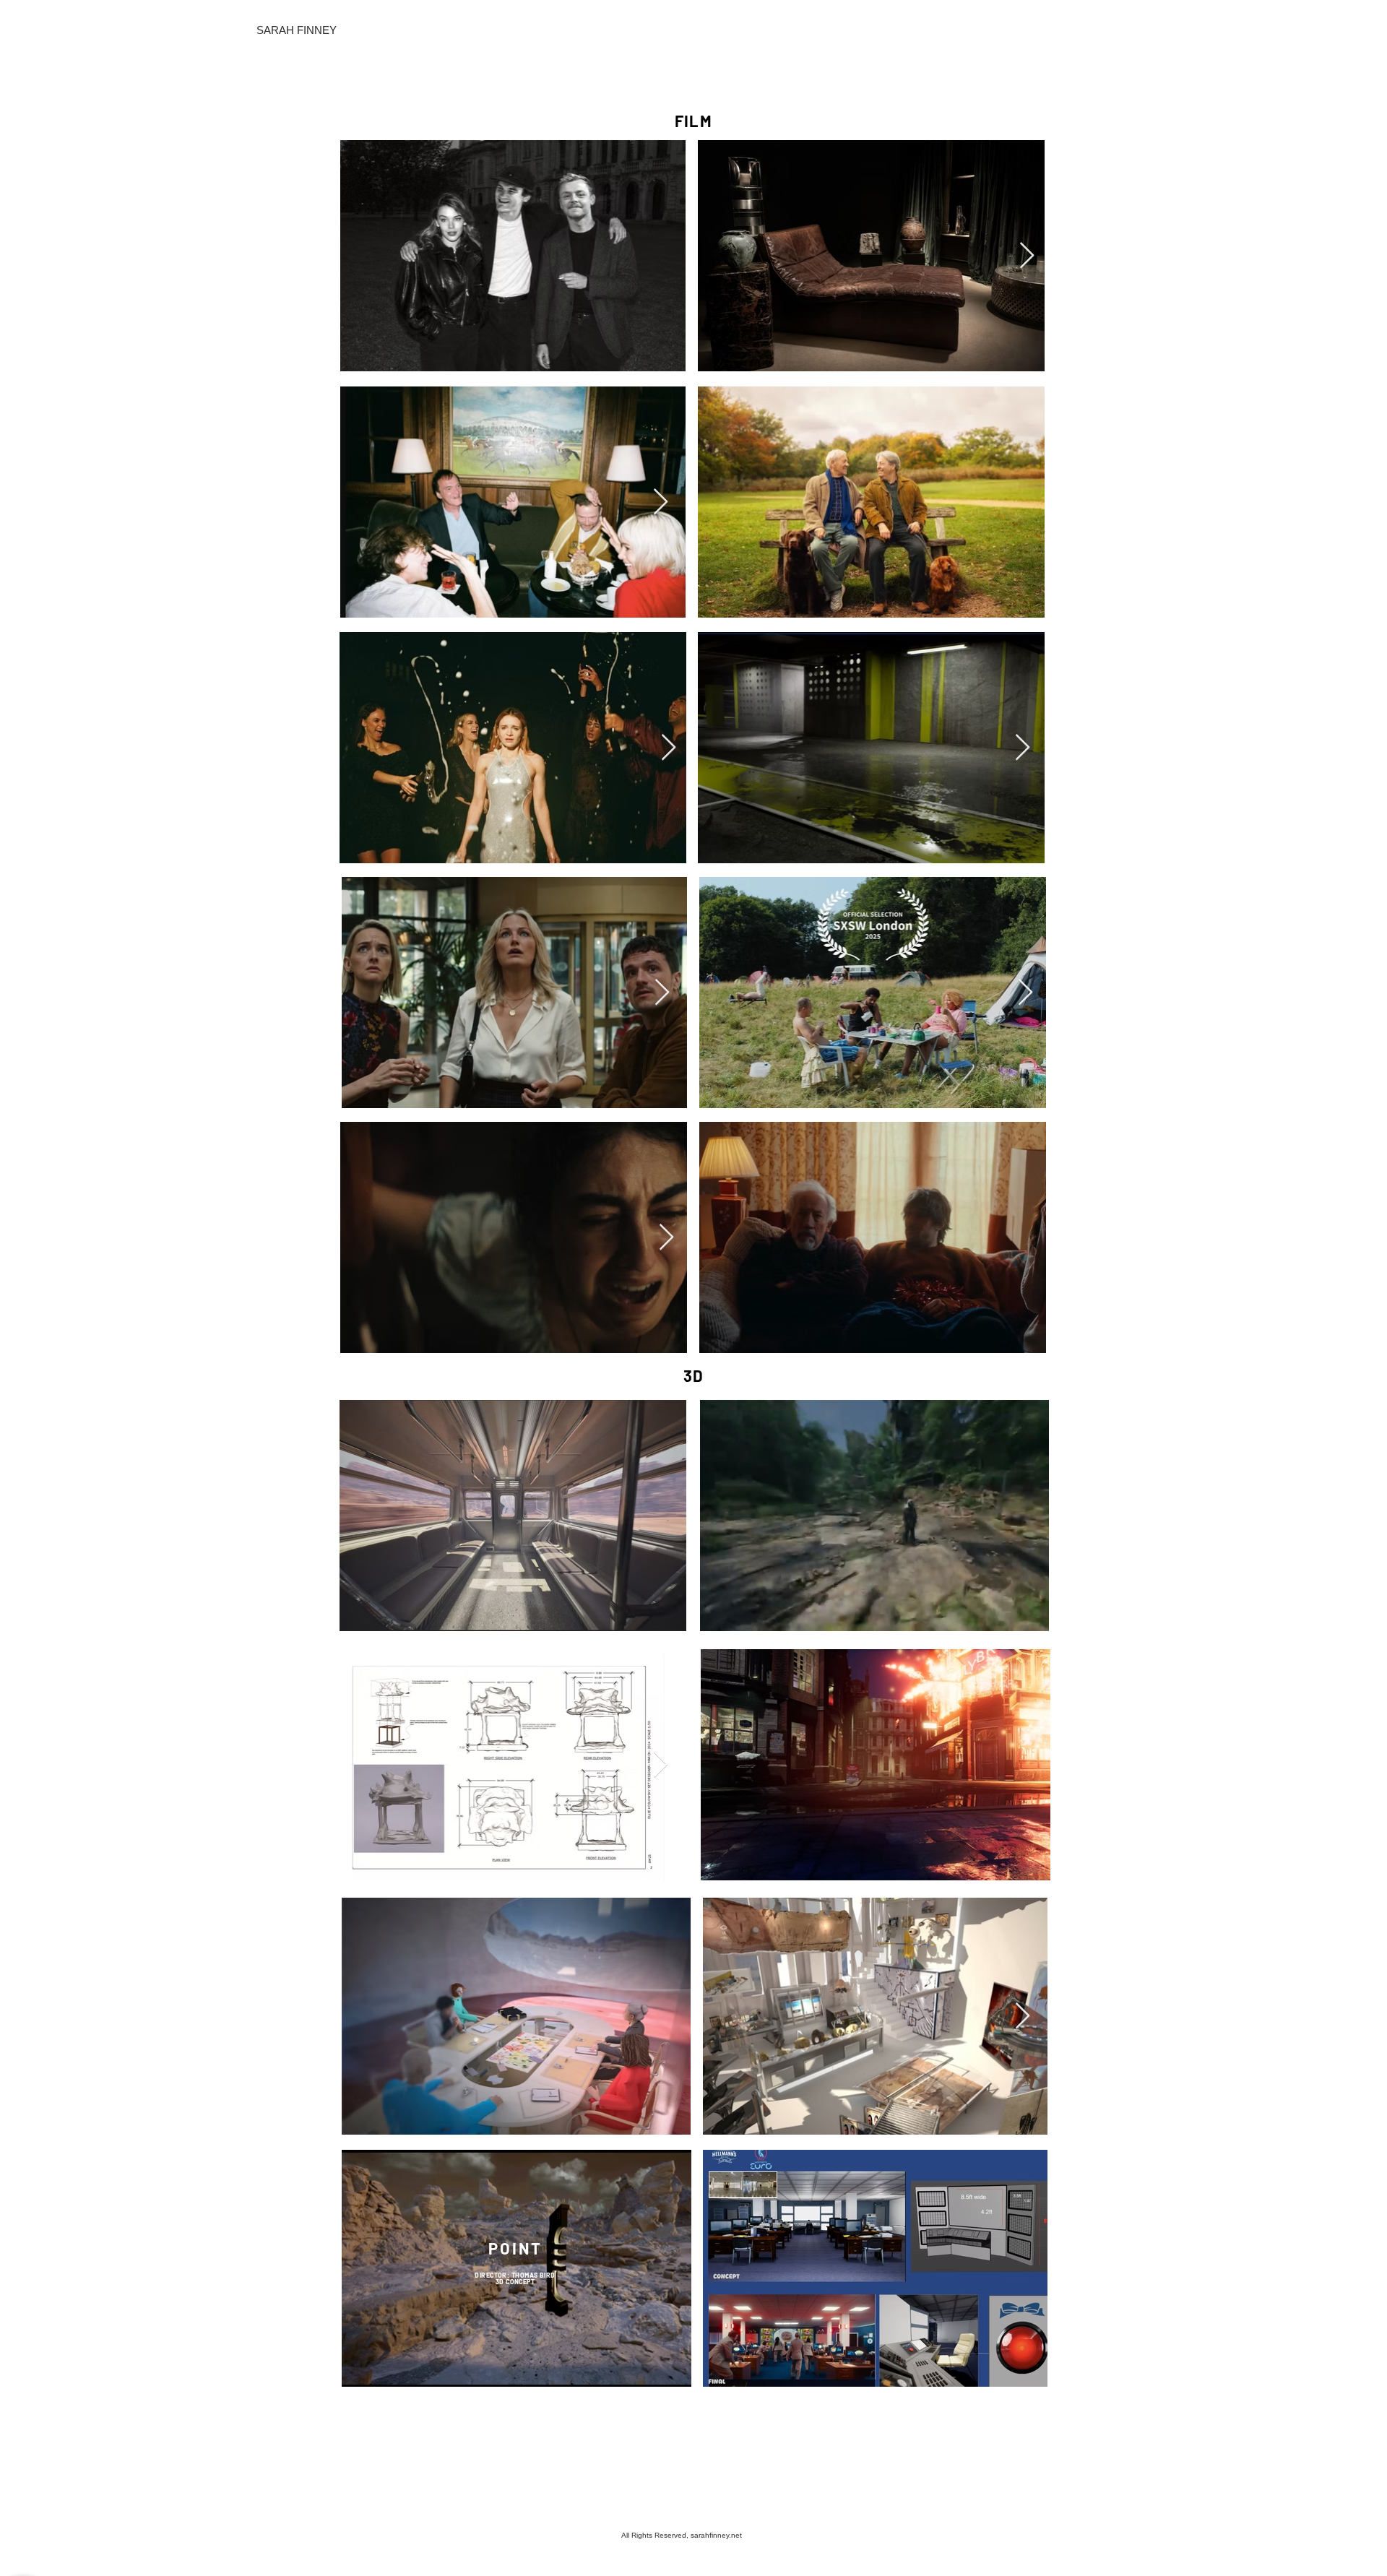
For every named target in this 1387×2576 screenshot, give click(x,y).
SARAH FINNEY (297, 30)
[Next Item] (1027, 256)
